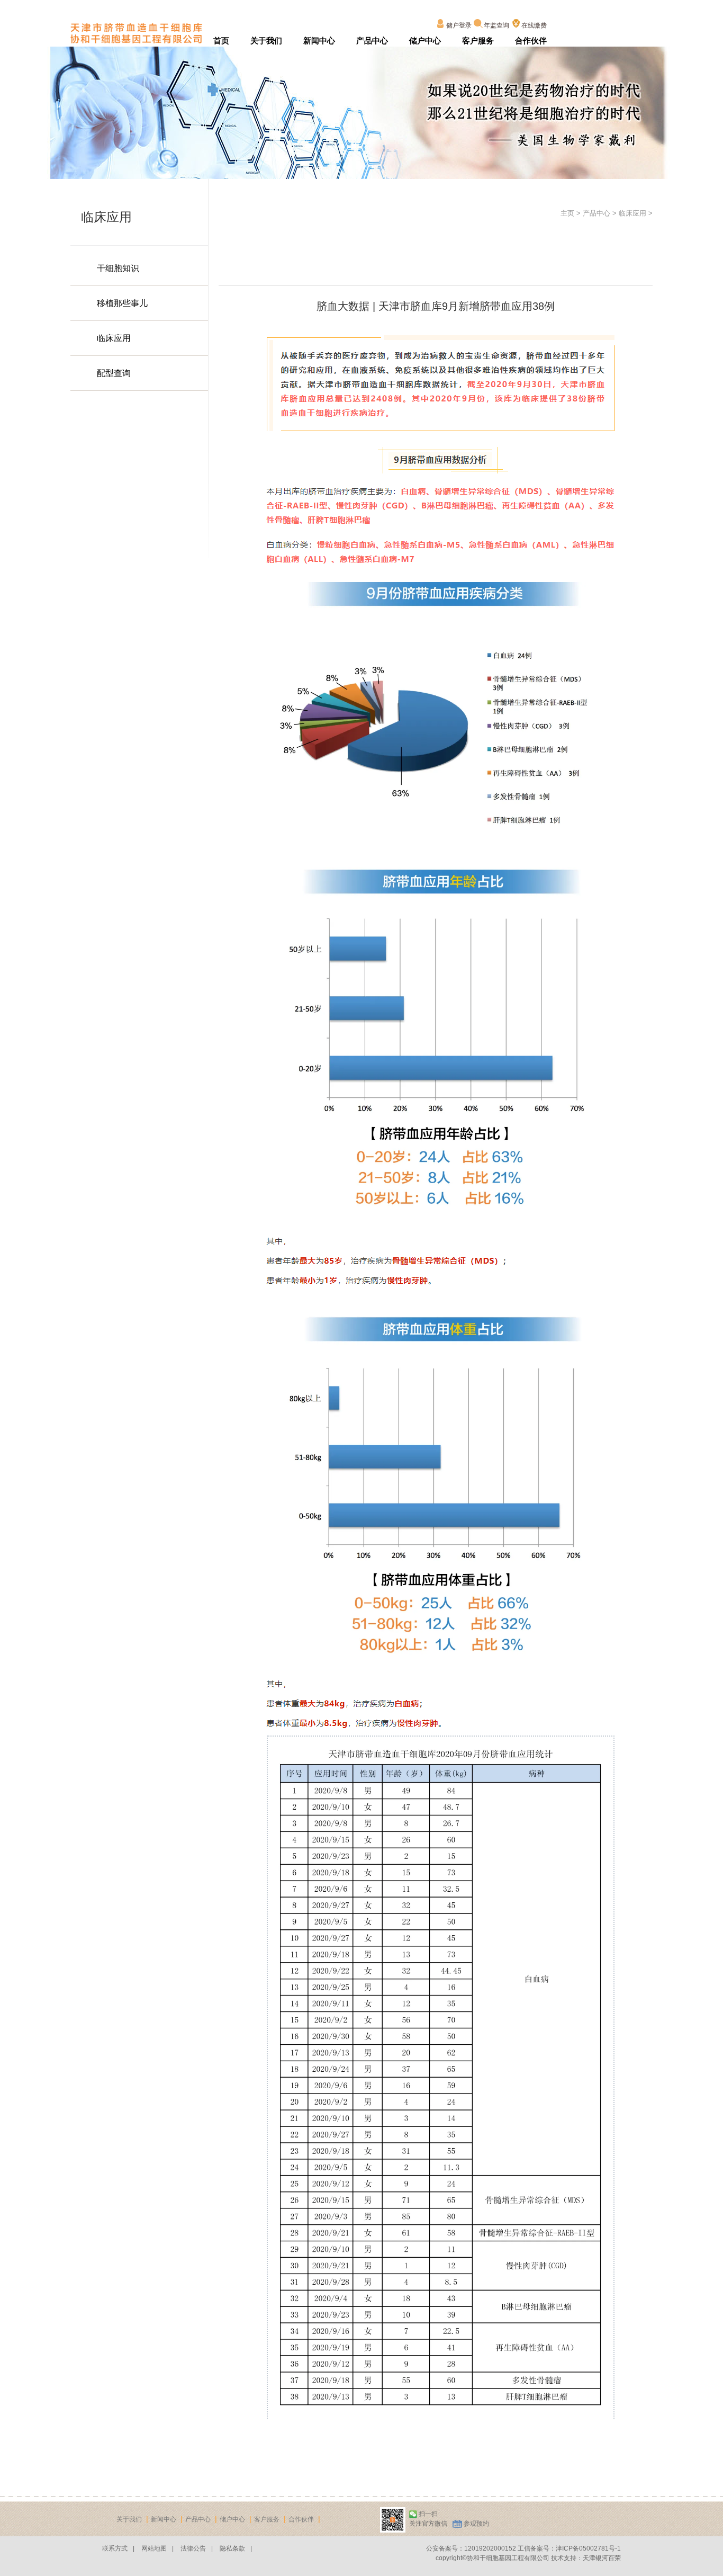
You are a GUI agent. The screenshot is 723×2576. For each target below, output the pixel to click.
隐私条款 (232, 2548)
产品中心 (372, 41)
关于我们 (266, 41)
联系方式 (115, 2548)
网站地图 (154, 2548)
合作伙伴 (531, 41)
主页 (567, 213)
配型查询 (114, 373)
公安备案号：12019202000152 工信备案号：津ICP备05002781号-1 (523, 2548)
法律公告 (193, 2548)
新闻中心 (319, 41)
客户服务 (478, 41)
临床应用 (114, 338)
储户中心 (425, 41)
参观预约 (476, 2524)
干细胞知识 (118, 268)
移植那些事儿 (122, 303)
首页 (221, 41)
